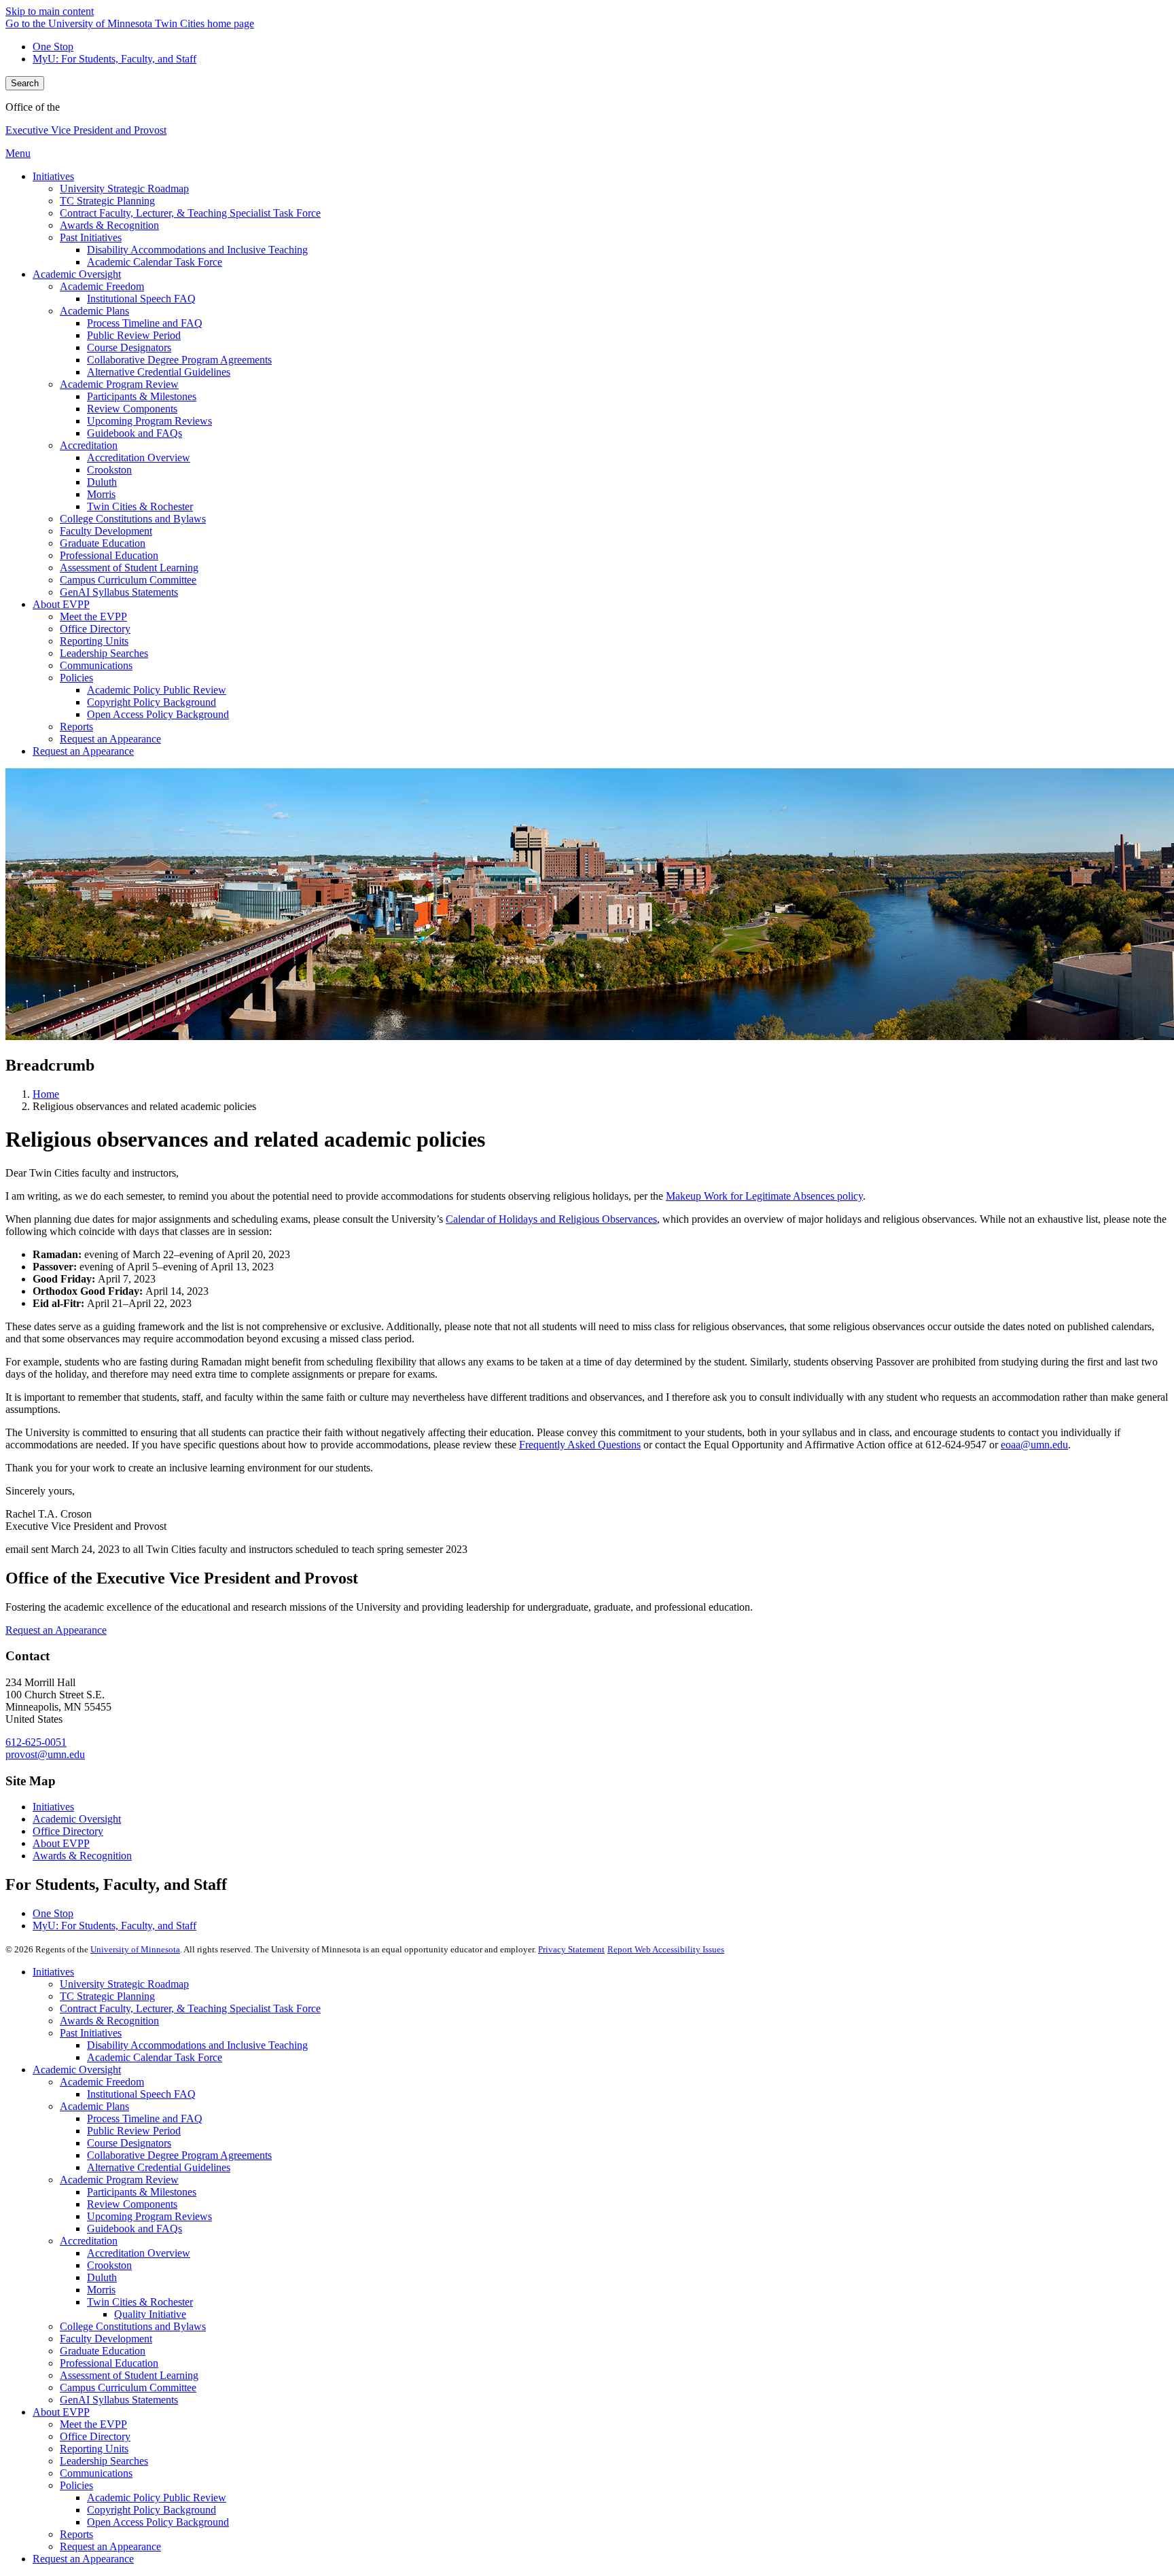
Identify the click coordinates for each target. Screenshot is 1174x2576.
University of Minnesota (135, 1949)
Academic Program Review (119, 2180)
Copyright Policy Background (152, 2510)
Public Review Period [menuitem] (134, 335)
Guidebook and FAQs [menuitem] (135, 433)
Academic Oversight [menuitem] (77, 274)
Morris (101, 2290)
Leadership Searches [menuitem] (104, 653)
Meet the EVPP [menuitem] (93, 616)
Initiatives (53, 1807)
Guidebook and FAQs (135, 2229)
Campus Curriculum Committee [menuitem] (128, 580)
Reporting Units (94, 2449)
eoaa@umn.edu (1034, 1445)
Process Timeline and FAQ (145, 2118)
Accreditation (89, 2241)
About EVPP (61, 1843)
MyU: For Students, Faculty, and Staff (114, 59)
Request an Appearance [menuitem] (110, 739)
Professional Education (109, 2363)
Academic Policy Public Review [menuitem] (157, 690)
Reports (76, 2534)
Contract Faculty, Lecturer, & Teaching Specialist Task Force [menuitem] (190, 213)
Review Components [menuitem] (132, 409)
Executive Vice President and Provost (86, 130)
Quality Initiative (150, 2314)
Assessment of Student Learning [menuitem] (129, 568)
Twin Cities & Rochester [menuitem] (140, 506)
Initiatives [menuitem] (53, 176)
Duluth (102, 2277)
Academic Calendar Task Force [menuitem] (155, 262)
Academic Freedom (102, 2082)
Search (25, 83)
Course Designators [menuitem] (129, 347)
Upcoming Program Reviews (149, 2216)
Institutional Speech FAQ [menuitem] (141, 299)
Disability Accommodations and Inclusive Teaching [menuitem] (197, 250)
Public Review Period (134, 2131)
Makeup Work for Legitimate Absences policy (764, 1196)
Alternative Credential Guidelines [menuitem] (159, 372)
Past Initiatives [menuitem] (91, 237)
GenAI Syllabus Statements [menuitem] (119, 592)
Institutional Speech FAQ (141, 2094)
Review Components (132, 2204)
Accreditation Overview (139, 2253)
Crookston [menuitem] (109, 470)
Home (46, 1094)
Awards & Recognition (82, 1856)
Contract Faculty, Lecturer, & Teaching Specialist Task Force (190, 2008)
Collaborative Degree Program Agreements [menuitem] (179, 360)
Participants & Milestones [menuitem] (142, 396)
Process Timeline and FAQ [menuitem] (145, 323)
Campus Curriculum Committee (128, 2387)
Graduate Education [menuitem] (103, 543)
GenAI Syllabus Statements (119, 2400)
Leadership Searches (104, 2461)
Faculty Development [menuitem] (106, 531)
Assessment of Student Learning (129, 2375)
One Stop (53, 47)
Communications (96, 2473)
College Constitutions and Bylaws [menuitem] (133, 519)
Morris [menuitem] (101, 494)
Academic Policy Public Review (157, 2498)
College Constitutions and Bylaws (133, 2326)
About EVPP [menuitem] (61, 604)
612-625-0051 (36, 1742)
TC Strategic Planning (107, 1996)
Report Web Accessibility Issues (666, 1949)
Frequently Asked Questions (580, 1445)
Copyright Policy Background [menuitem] (152, 702)
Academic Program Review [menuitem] (119, 384)
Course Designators (129, 2143)
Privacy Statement (571, 1949)
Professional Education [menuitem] (109, 555)
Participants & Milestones (142, 2192)
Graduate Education (103, 2351)
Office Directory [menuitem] (95, 629)
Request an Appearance (56, 1630)
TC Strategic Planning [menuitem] (107, 201)
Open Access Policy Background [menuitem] (158, 714)
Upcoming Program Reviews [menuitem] (149, 421)
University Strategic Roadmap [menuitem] (124, 189)
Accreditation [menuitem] (89, 445)
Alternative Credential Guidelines (159, 2167)
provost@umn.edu (45, 1754)
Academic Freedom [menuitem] (102, 286)
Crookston (109, 2265)
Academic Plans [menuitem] (94, 311)
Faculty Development (106, 2339)
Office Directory (68, 1831)
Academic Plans (94, 2106)
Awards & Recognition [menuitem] (109, 225)
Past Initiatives (91, 2033)
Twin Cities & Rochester (140, 2302)
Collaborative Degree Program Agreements (179, 2155)
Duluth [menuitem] (102, 482)
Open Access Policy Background (158, 2522)
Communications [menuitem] (96, 665)
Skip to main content (50, 11)
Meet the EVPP (93, 2424)
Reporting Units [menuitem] (94, 641)
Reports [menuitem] (76, 727)
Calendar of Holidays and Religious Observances (551, 1219)
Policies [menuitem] (76, 678)
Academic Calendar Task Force (155, 2057)
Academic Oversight (77, 1819)
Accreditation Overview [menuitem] (139, 458)
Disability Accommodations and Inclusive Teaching (197, 2045)
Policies (76, 2485)
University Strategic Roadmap (124, 1984)
